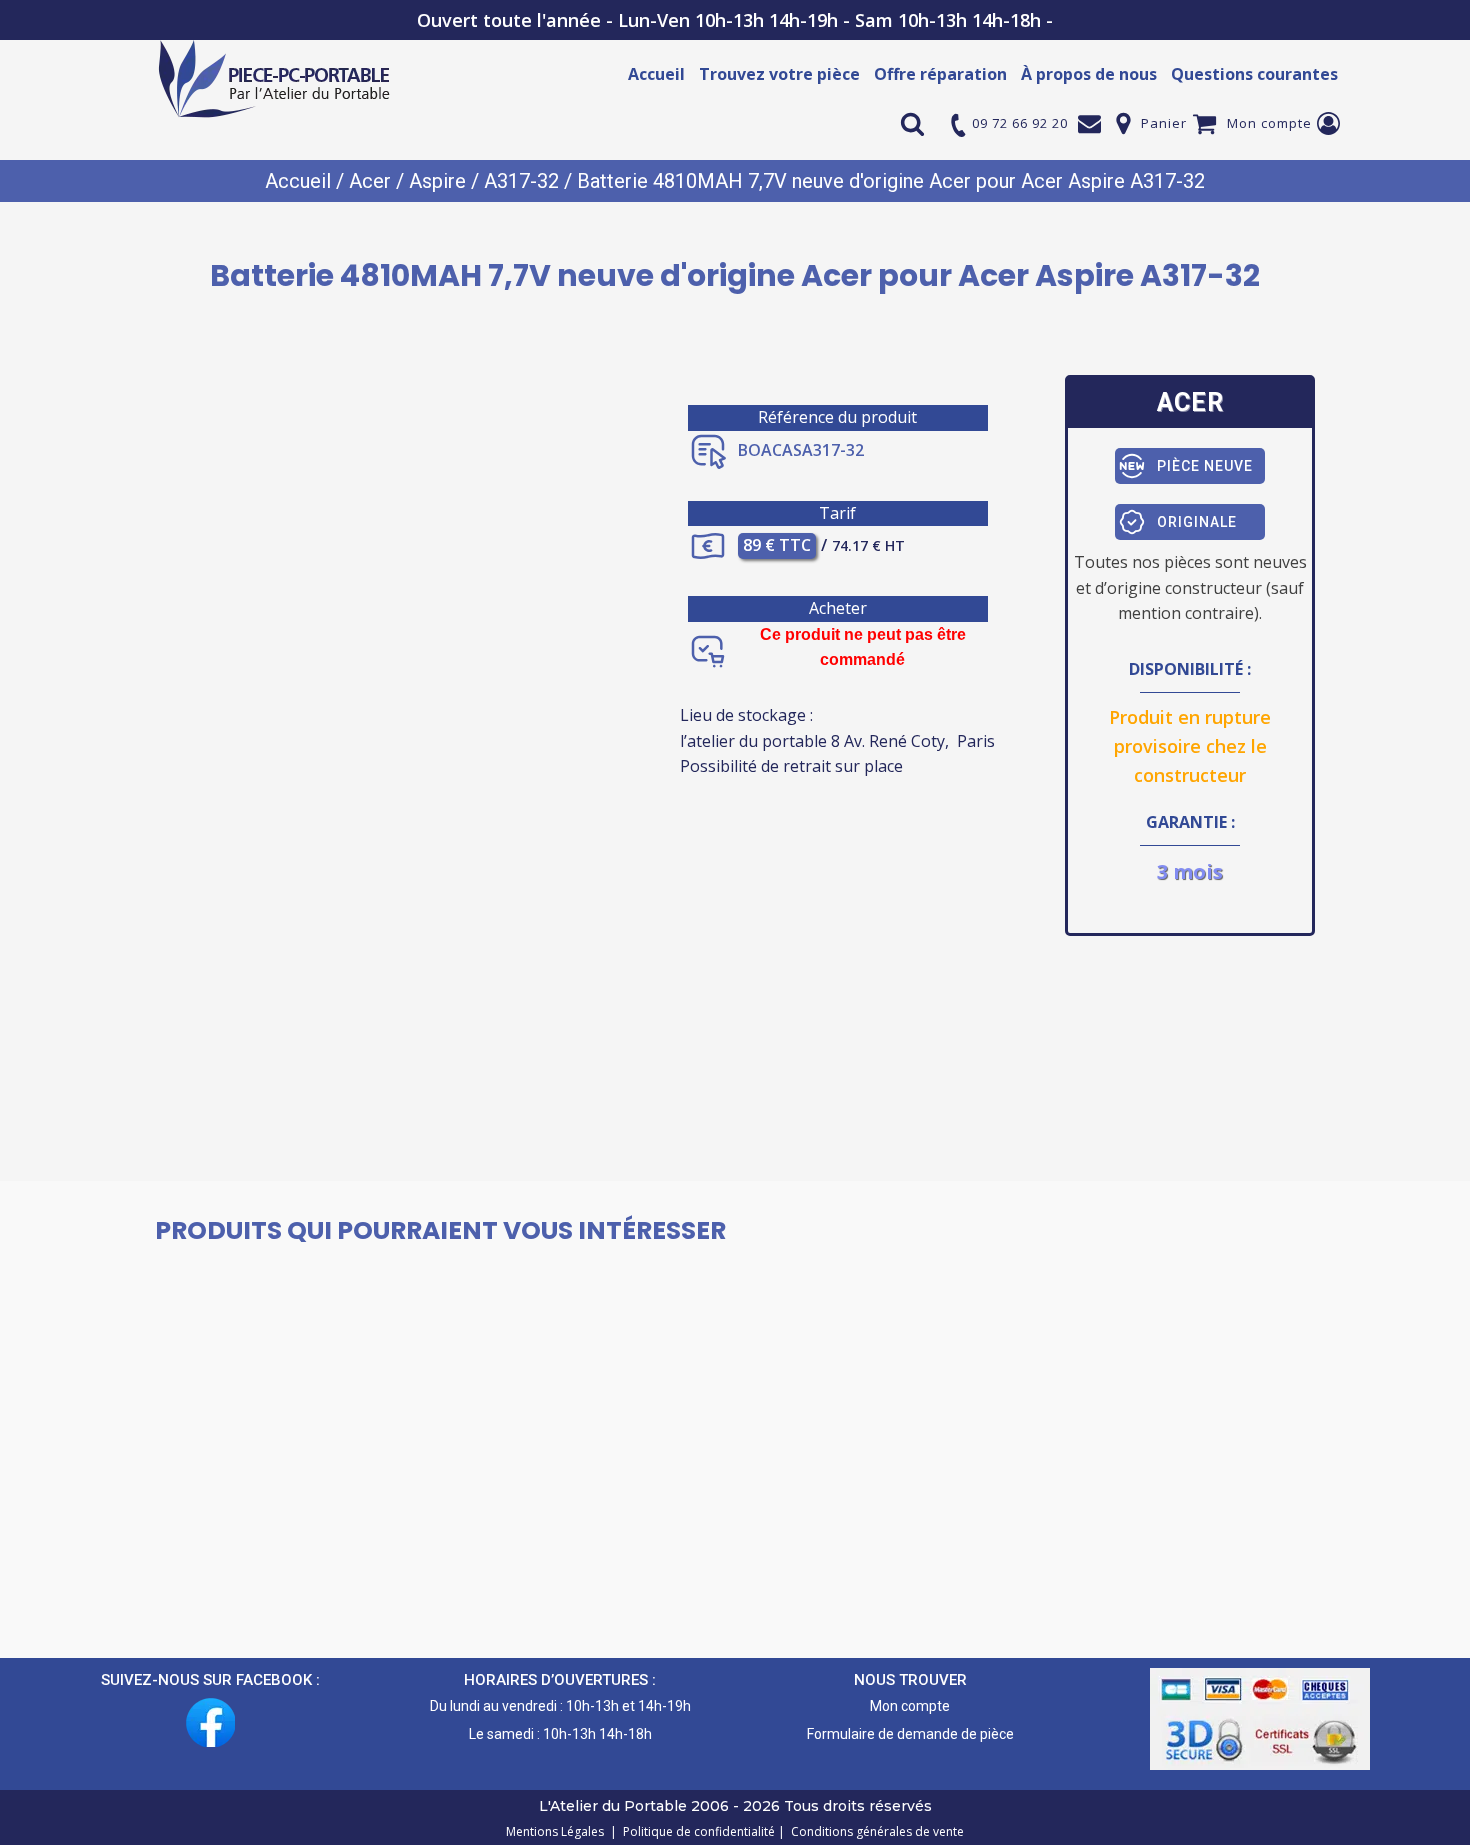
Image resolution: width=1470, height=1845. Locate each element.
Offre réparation (940, 74)
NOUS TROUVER (910, 1680)
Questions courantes (1254, 74)
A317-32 (521, 181)
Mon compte (1269, 123)
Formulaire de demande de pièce (910, 1734)
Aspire (437, 181)
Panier (1164, 123)
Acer (370, 181)
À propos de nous (1089, 74)
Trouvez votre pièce (779, 74)
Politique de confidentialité (696, 1831)
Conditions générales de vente (874, 1831)
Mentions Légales (556, 1831)
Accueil (656, 74)
